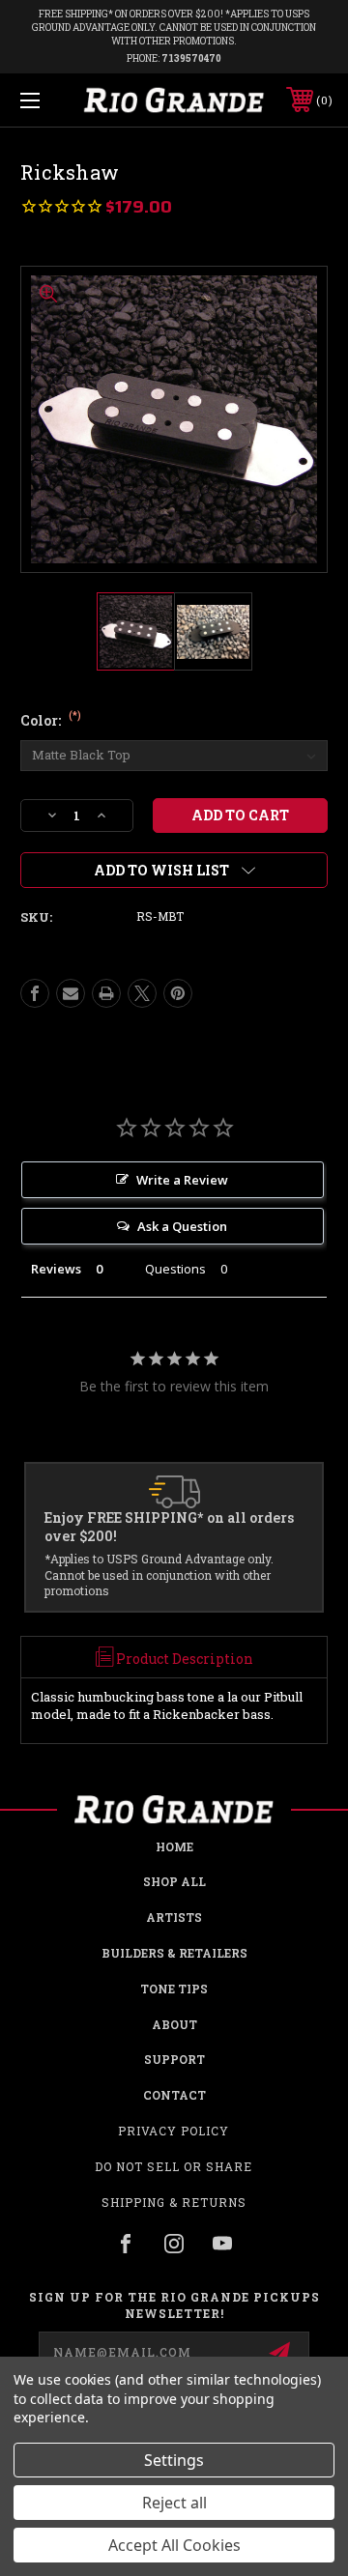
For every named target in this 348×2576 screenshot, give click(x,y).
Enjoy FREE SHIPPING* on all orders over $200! (169, 1527)
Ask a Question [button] (182, 1226)
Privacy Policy (174, 2131)
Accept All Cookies (174, 2545)
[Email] (71, 993)
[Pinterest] (178, 993)
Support (174, 2059)
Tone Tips (174, 1989)
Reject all (174, 2503)
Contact (174, 2095)
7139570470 (191, 58)
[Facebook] (35, 993)
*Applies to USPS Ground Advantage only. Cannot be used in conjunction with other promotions (159, 1575)
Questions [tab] (175, 1269)
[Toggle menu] (51, 100)
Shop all (174, 1881)
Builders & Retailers (174, 1953)
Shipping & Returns (174, 2202)
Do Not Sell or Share (174, 2166)
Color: (51, 720)
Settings (174, 2460)
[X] (142, 993)
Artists (174, 1917)
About (174, 2024)
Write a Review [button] (182, 1180)
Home (174, 1846)
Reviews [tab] (56, 1269)
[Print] (106, 993)
